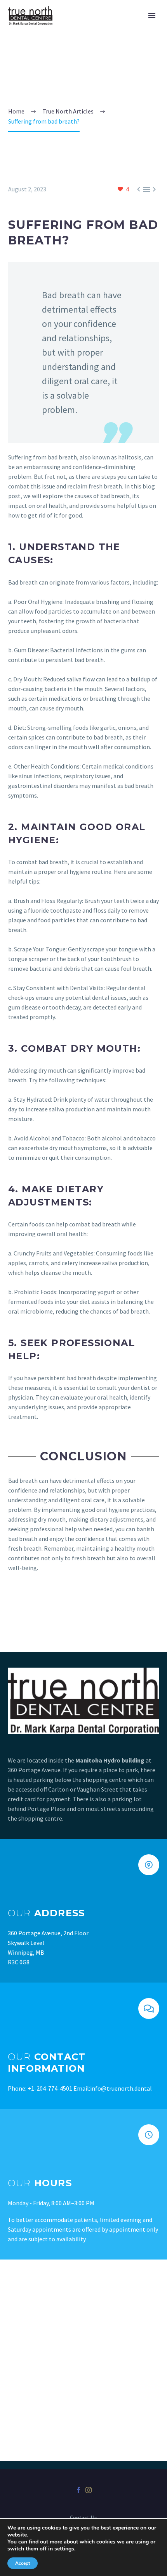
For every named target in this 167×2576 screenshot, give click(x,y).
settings (64, 2549)
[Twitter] (24, 1603)
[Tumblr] (47, 1603)
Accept (23, 2563)
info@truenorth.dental (121, 2088)
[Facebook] (13, 1603)
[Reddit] (70, 1603)
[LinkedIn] (58, 1603)
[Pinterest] (36, 1603)
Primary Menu (152, 15)
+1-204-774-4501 (50, 2088)
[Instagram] (89, 2490)
